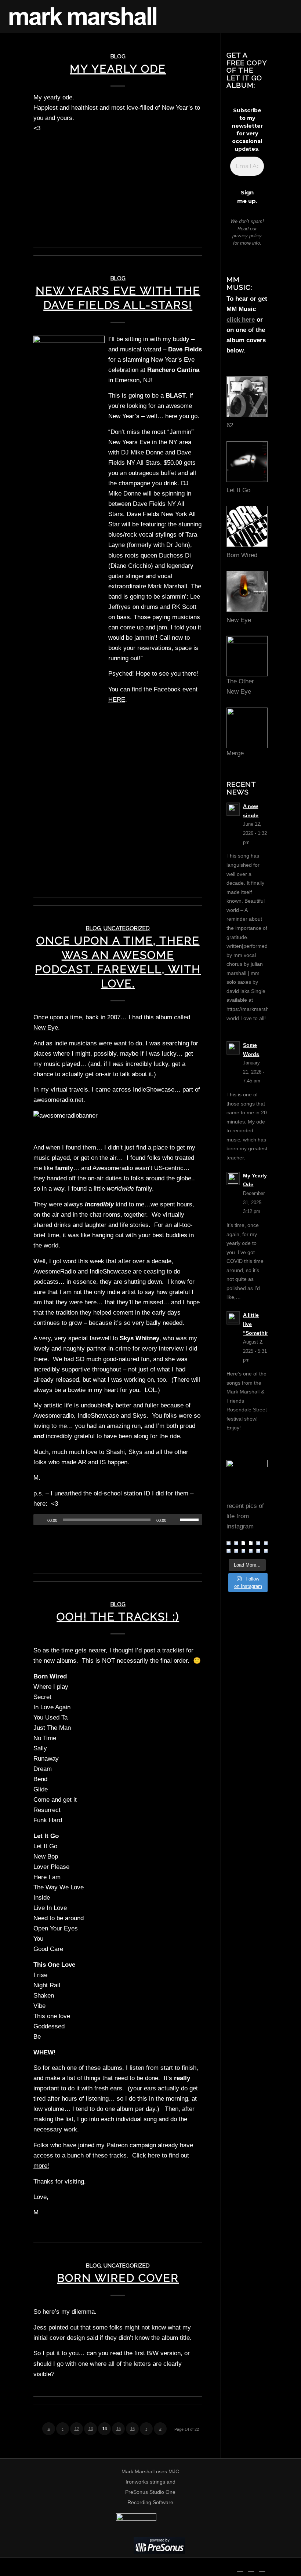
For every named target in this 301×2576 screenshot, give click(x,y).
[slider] (191, 1520)
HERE (117, 700)
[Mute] (174, 1520)
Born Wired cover (118, 2278)
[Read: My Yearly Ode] (233, 1179)
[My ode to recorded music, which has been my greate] (243, 1543)
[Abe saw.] (258, 1543)
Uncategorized (127, 928)
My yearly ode (118, 69)
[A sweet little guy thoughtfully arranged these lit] (266, 1551)
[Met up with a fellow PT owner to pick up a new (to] (258, 1551)
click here (241, 320)
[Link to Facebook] (240, 2567)
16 (133, 2429)
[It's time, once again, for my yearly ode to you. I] (251, 1543)
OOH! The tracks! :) (118, 1617)
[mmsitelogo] (83, 17)
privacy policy (247, 236)
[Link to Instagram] (262, 2567)
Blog (118, 56)
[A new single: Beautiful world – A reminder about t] (228, 1543)
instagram (240, 1526)
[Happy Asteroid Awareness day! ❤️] (228, 1551)
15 (119, 2429)
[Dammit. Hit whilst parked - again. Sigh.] (251, 1551)
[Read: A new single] (233, 809)
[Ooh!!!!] (236, 1543)
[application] (118, 1520)
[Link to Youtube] (251, 2567)
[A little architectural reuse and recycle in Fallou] (236, 1551)
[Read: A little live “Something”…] (233, 1318)
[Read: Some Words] (233, 1048)
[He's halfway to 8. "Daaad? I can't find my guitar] (243, 1551)
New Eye (46, 1028)
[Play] (39, 1520)
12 (77, 2429)
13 (91, 2429)
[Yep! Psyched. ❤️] (266, 1543)
